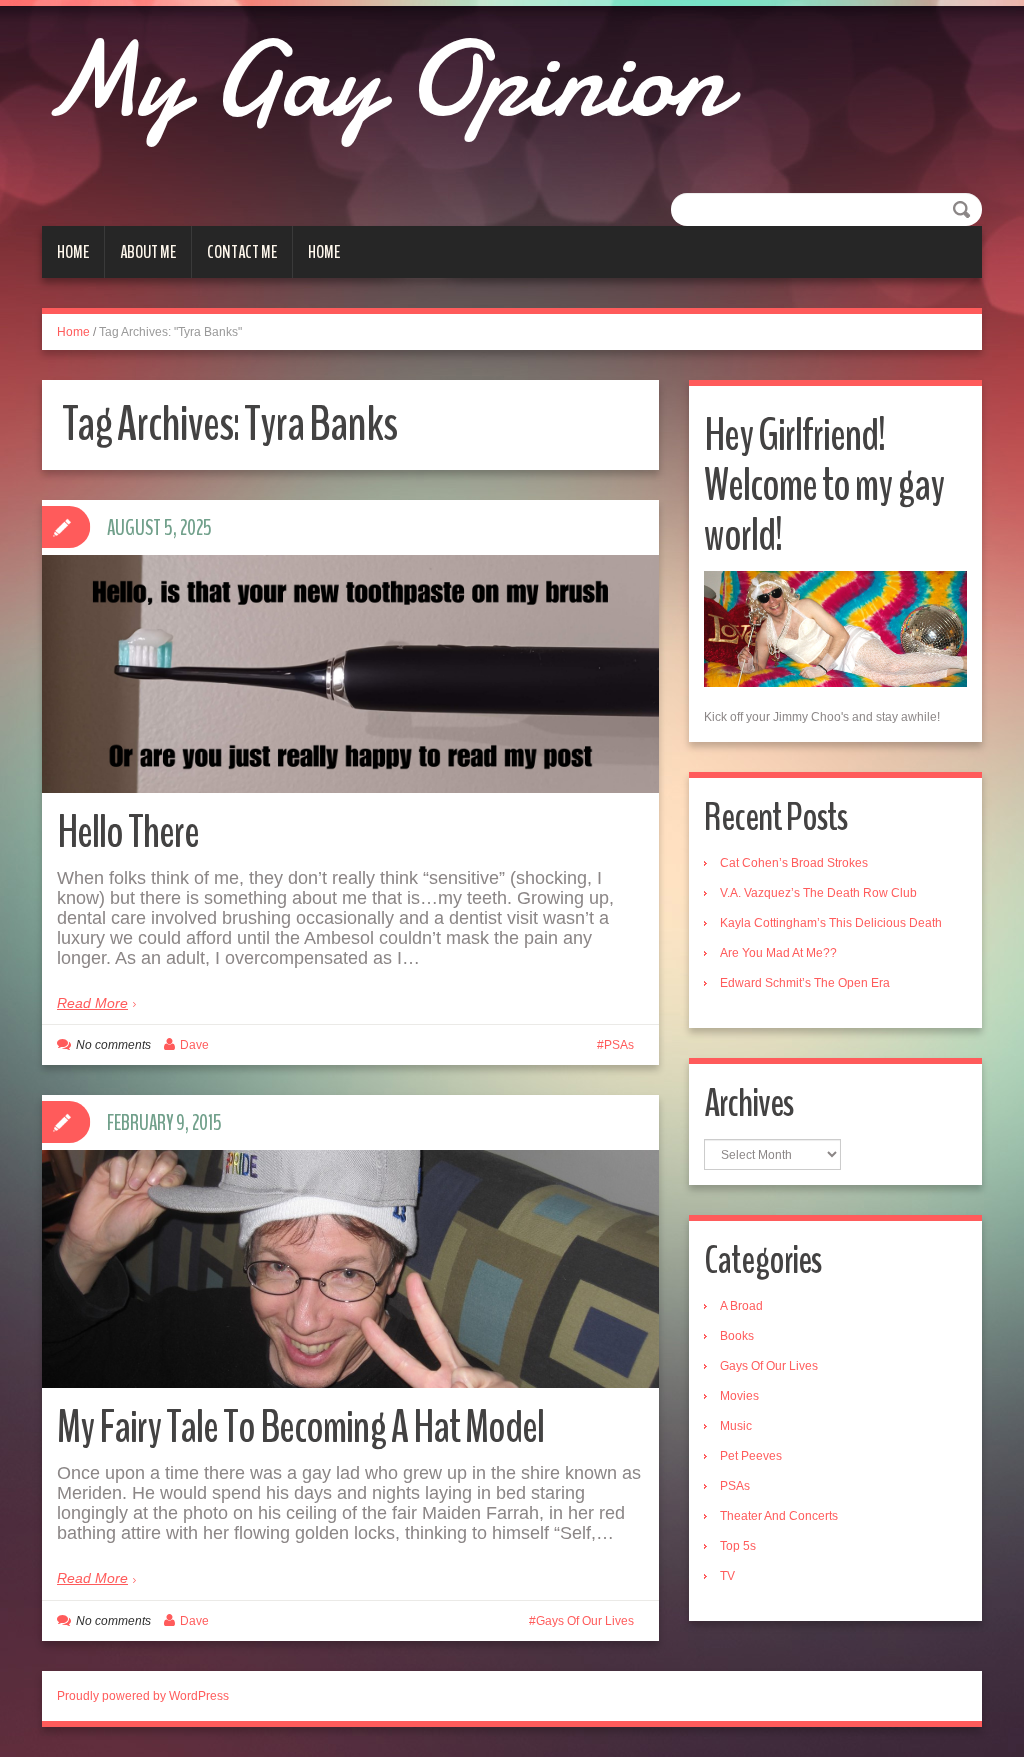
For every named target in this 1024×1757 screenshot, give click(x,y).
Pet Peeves (751, 1456)
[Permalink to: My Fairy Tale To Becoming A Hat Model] (350, 1269)
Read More (92, 1003)
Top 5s (738, 1546)
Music (736, 1426)
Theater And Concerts (779, 1516)
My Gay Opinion (384, 80)
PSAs (619, 1045)
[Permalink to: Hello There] (350, 674)
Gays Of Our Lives (585, 1621)
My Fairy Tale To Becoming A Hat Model (300, 1427)
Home (73, 252)
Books (737, 1336)
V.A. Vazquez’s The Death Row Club (818, 893)
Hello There (128, 832)
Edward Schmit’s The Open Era (805, 983)
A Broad (741, 1306)
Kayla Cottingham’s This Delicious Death (831, 923)
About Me (148, 252)
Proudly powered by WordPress (143, 1696)
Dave (194, 1045)
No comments (113, 1045)
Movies (739, 1396)
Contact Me (242, 252)
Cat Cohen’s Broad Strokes (794, 863)
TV (727, 1576)
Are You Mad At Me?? (778, 953)
